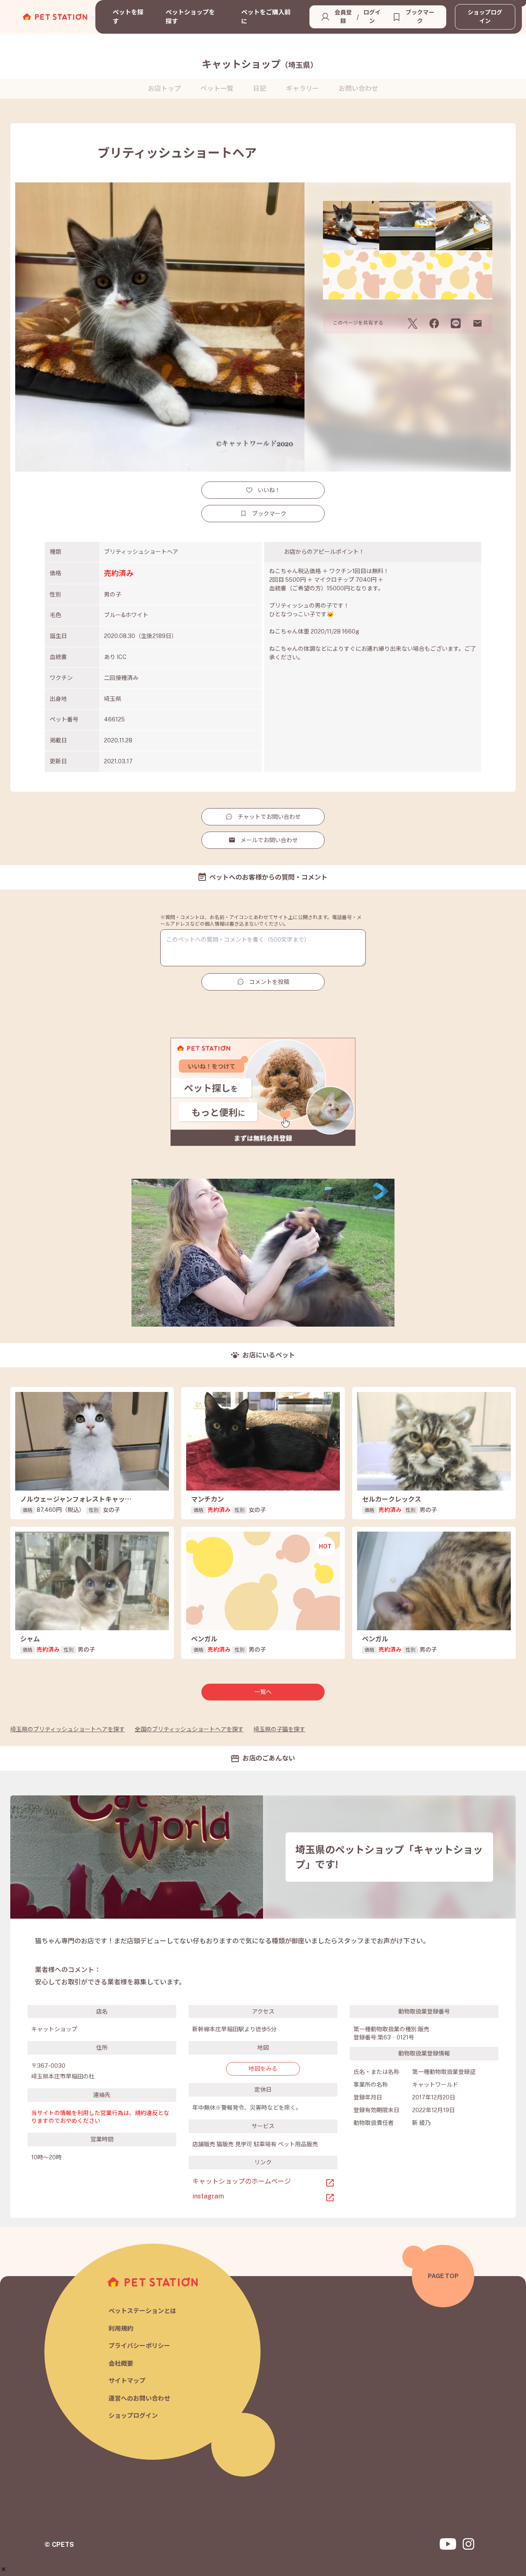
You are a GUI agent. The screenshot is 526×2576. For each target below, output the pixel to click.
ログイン (372, 17)
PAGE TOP (443, 2276)
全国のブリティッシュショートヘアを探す (189, 1729)
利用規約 (121, 2328)
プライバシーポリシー (139, 2346)
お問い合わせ (358, 89)
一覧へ (263, 1692)
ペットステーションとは (142, 2311)
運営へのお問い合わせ (139, 2398)
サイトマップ (127, 2381)
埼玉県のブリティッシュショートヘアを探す (68, 1729)
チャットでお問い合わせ (269, 817)
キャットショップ (260, 64)
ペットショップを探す (190, 17)
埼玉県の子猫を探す (279, 1729)
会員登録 (343, 17)
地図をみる (263, 2069)
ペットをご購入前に (266, 17)
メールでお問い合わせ (269, 840)
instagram (208, 2196)
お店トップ (164, 89)
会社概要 (121, 2363)
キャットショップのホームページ (242, 2181)
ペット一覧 (217, 89)
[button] (3, 2569)
